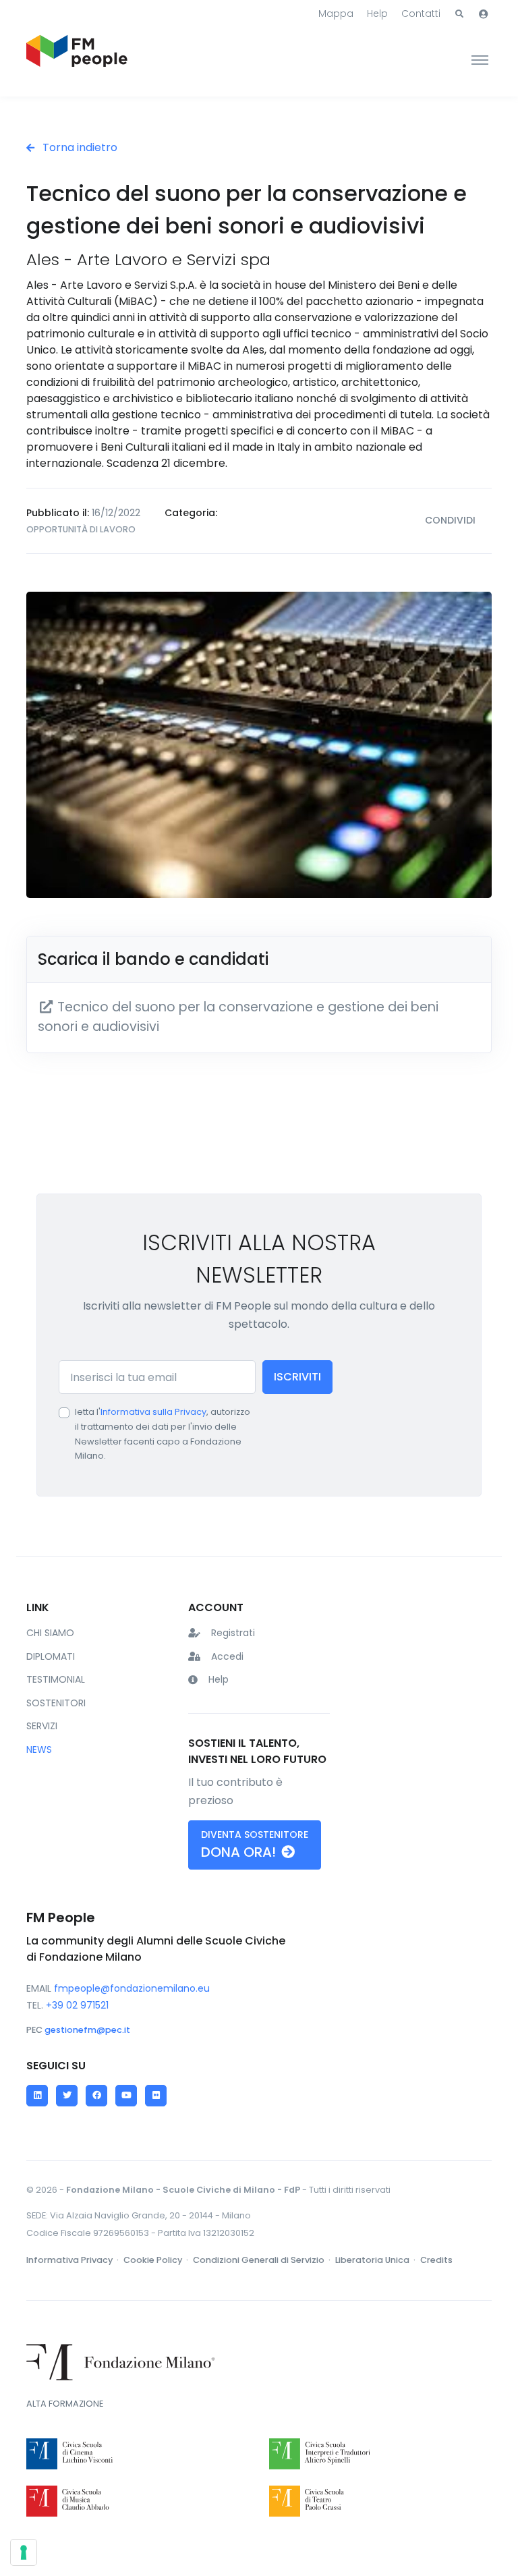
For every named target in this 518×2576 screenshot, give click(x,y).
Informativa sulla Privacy (153, 1412)
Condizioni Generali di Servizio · (263, 2260)
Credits (436, 2260)
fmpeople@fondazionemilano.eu (132, 1988)
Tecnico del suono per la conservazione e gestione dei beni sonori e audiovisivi (238, 1017)
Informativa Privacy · (74, 2260)
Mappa (336, 13)
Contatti (421, 13)
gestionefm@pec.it (87, 2030)
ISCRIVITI (297, 1377)
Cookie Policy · (157, 2260)
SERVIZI (42, 1726)
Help (377, 13)
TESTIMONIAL (56, 1679)
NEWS (39, 1749)
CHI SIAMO (50, 1633)
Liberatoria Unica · (376, 2260)
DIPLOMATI (51, 1656)
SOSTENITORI (56, 1703)
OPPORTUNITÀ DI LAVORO (81, 529)
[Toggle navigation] (480, 59)
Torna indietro (79, 147)
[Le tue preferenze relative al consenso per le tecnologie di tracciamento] (24, 2552)
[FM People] (77, 59)
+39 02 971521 (77, 2005)
